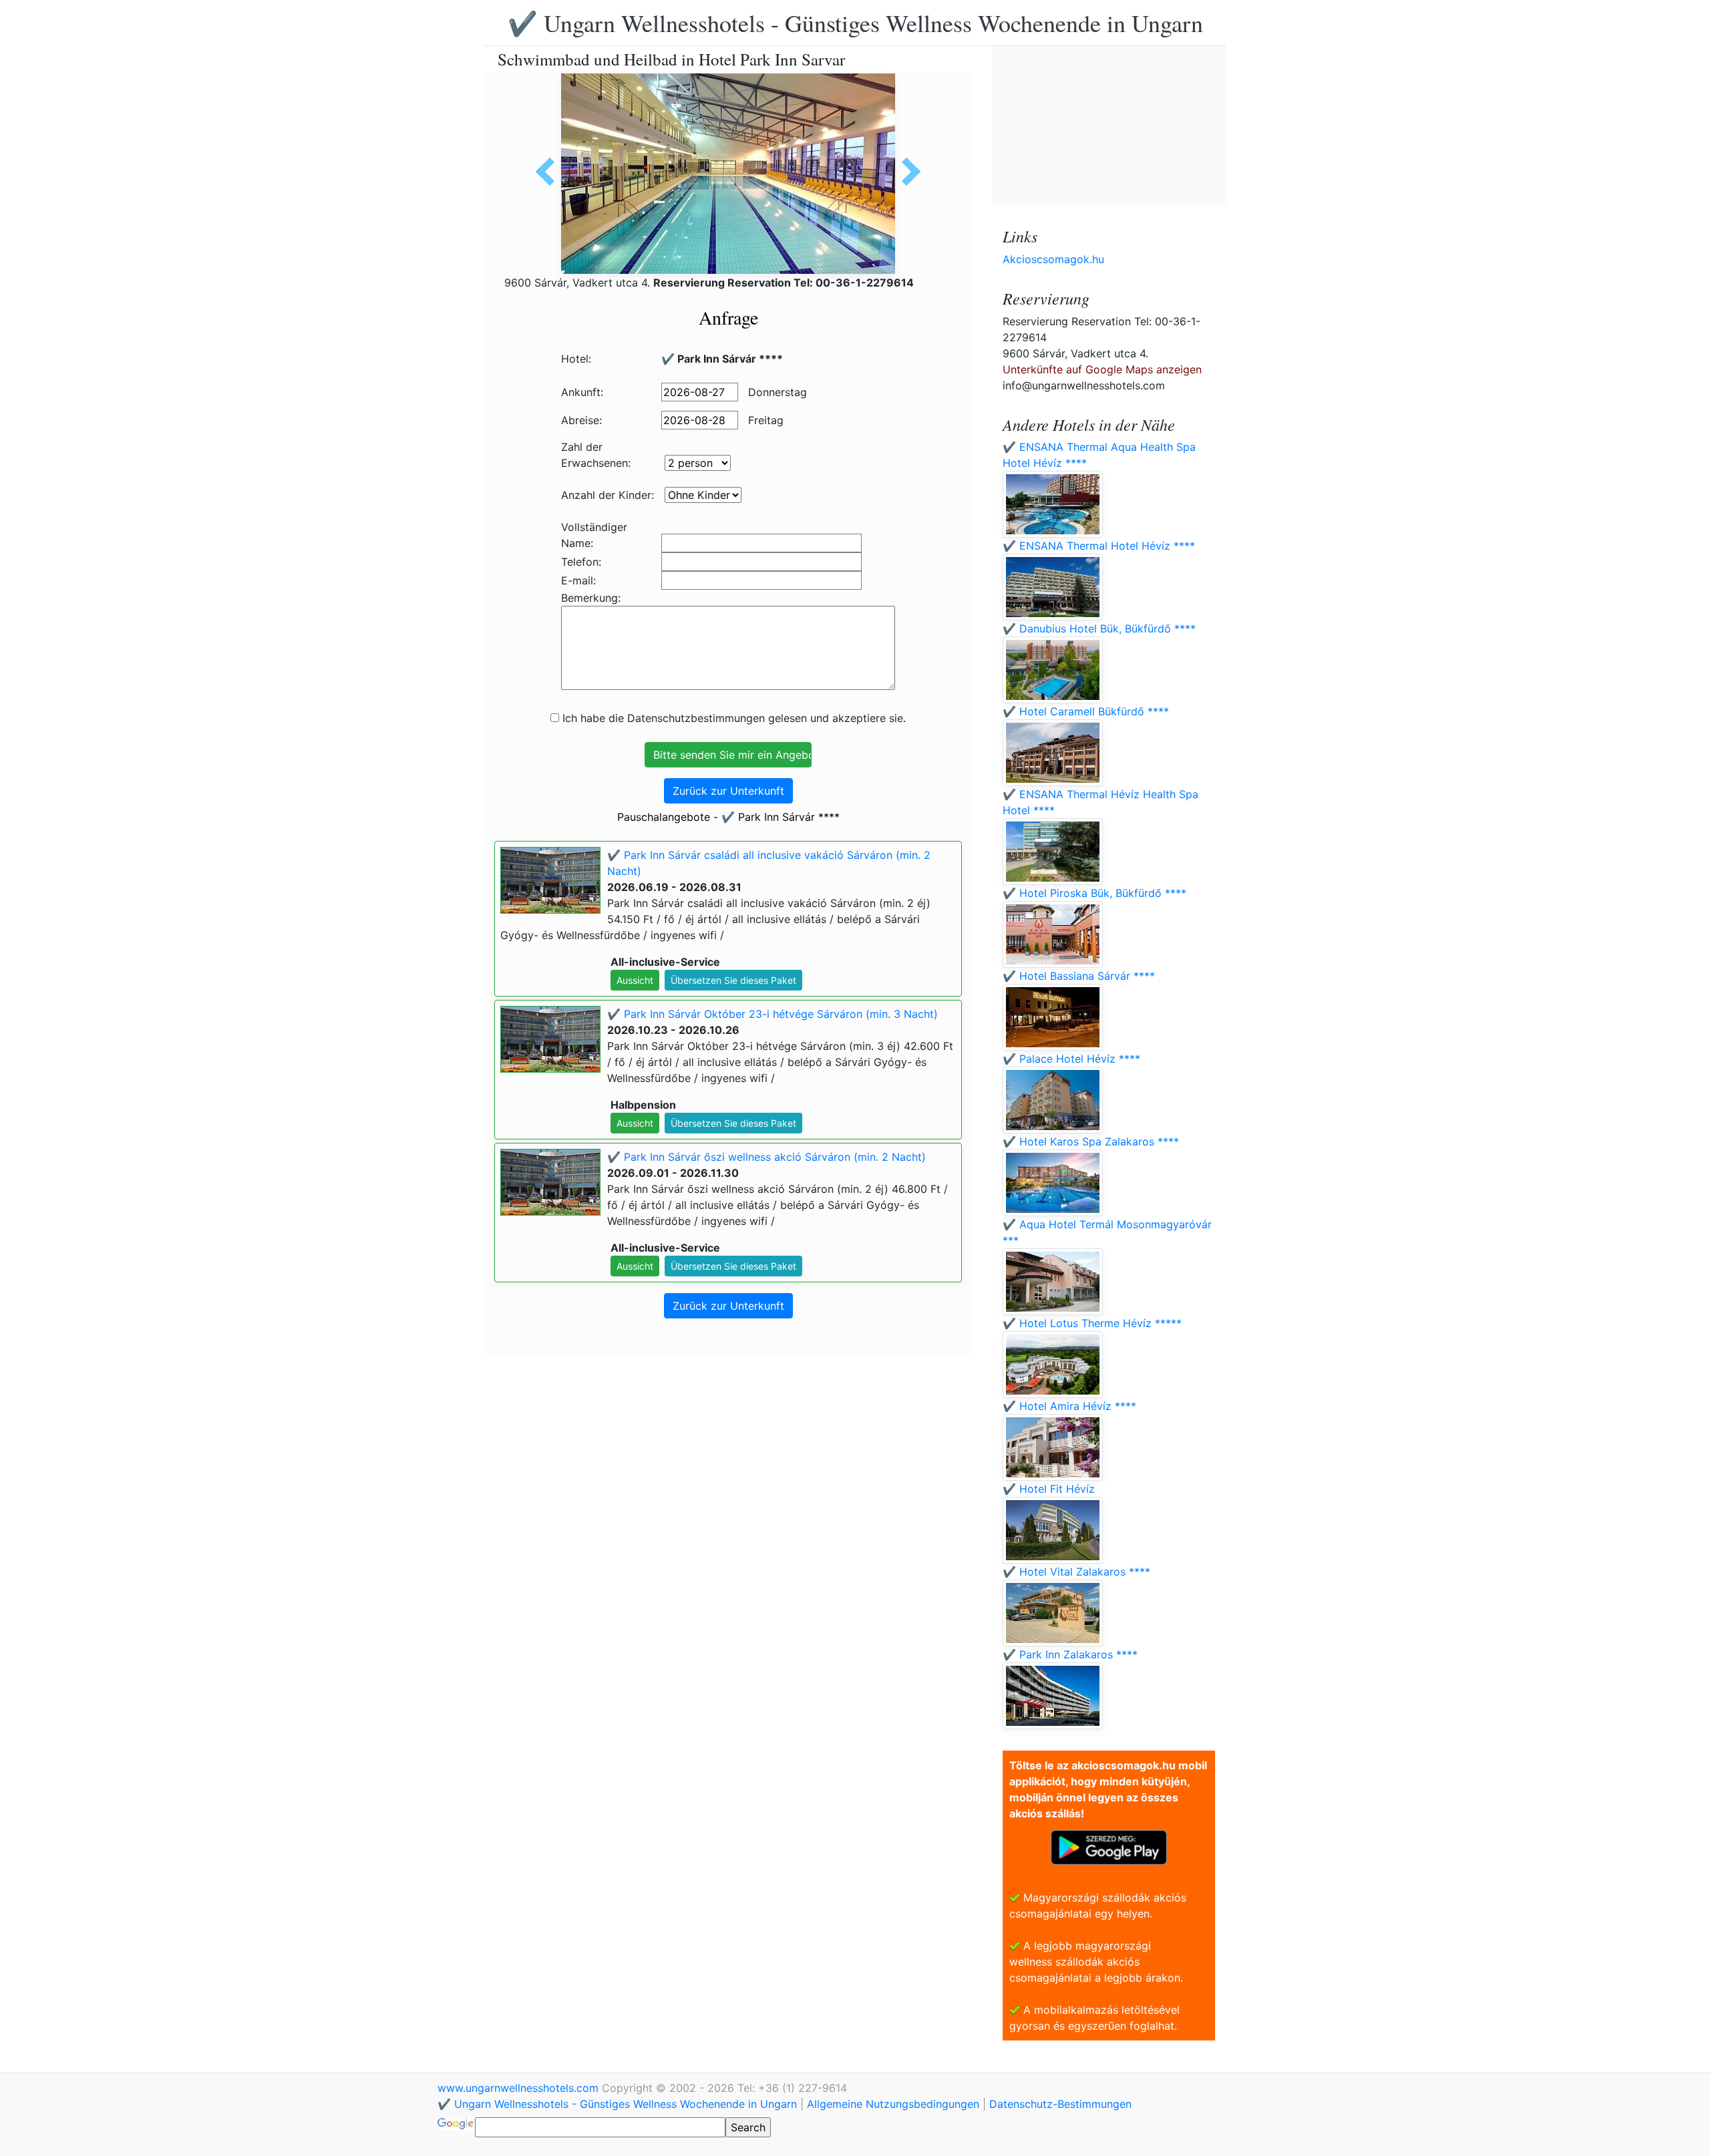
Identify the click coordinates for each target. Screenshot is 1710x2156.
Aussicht (635, 980)
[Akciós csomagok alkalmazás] (1109, 1846)
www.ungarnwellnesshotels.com (520, 2088)
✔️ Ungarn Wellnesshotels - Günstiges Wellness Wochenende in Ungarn (855, 23)
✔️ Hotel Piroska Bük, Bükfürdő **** (1094, 893)
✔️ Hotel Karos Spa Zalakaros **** (1091, 1141)
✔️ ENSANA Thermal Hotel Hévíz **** (1099, 546)
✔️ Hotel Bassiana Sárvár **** (1079, 976)
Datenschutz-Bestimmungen (1060, 2104)
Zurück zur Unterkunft (728, 791)
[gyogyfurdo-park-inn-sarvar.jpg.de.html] (550, 172)
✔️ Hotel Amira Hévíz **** (1069, 1406)
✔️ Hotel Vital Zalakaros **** (1076, 1572)
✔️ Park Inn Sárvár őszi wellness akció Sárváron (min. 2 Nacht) (766, 1157)
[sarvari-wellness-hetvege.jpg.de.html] (906, 172)
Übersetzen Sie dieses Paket (733, 980)
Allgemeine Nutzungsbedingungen (893, 2104)
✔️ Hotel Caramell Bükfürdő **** (1086, 711)
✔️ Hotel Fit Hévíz (1049, 1489)
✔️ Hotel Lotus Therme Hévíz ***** (1092, 1323)
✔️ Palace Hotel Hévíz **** (1071, 1059)
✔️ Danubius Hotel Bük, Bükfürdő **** (1099, 628)
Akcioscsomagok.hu (1053, 259)
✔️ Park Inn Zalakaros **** (1070, 1654)
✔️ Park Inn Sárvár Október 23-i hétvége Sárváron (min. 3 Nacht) (773, 1014)
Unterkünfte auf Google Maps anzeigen (1102, 369)
